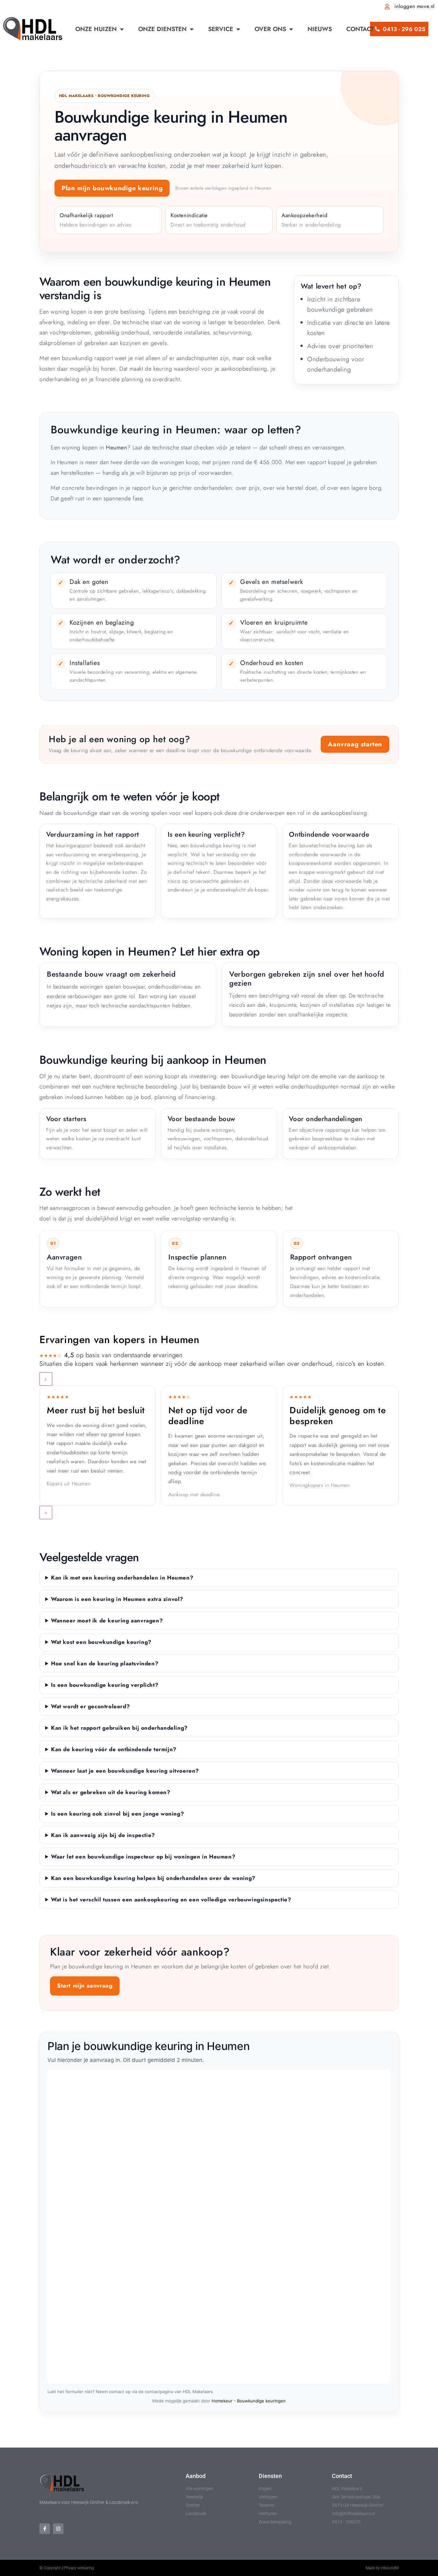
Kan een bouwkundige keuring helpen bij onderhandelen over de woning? (153, 1878)
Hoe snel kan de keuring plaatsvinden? (105, 1663)
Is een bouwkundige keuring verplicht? (105, 1685)
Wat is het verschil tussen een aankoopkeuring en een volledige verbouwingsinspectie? (171, 1899)
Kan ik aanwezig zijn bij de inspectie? (103, 1835)
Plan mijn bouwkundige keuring (112, 188)
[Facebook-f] (45, 2529)
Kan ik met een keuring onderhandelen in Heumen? (122, 1578)
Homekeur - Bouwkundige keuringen (249, 2401)
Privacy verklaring (79, 2568)
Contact (360, 29)
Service (221, 29)
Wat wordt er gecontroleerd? (90, 1706)
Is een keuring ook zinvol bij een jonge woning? (118, 1814)
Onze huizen (96, 29)
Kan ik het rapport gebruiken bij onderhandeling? (119, 1728)
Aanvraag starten (355, 744)
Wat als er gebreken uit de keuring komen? (111, 1792)
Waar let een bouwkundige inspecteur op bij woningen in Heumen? (143, 1857)
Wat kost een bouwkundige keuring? (101, 1642)
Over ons (270, 29)
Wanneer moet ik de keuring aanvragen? (107, 1620)
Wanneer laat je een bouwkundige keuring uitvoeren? (125, 1771)
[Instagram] (58, 2529)
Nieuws (320, 29)
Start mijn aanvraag (85, 1986)
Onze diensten (162, 29)
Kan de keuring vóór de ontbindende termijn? (114, 1749)
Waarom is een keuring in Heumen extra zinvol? (117, 1599)
